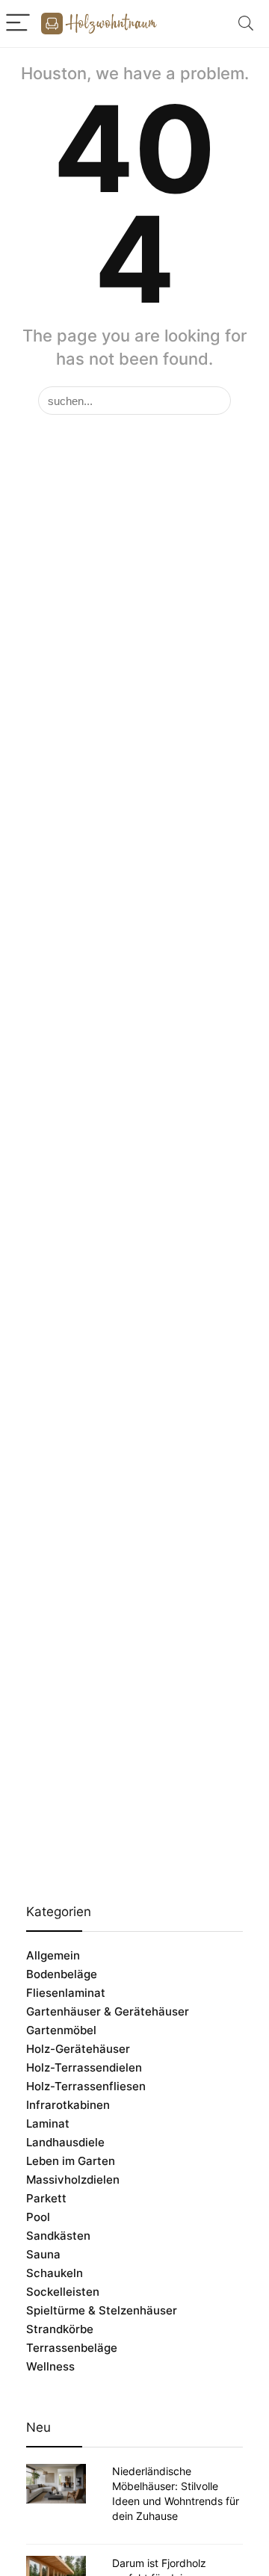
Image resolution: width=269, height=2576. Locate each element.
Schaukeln (55, 2273)
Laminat (48, 2123)
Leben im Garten (71, 2161)
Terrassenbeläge (72, 2348)
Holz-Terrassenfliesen (86, 2086)
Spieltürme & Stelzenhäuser (102, 2310)
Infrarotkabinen (68, 2105)
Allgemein (53, 1955)
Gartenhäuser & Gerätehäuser (108, 2011)
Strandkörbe (60, 2329)
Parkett (46, 2198)
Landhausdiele (65, 2142)
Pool (38, 2217)
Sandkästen (58, 2236)
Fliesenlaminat (66, 1993)
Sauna (43, 2254)
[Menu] (18, 24)
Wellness (50, 2366)
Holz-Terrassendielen (84, 2067)
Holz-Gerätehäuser (78, 2049)
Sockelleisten (63, 2292)
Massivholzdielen (73, 2180)
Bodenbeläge (62, 1974)
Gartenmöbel (61, 2030)
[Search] (246, 24)
